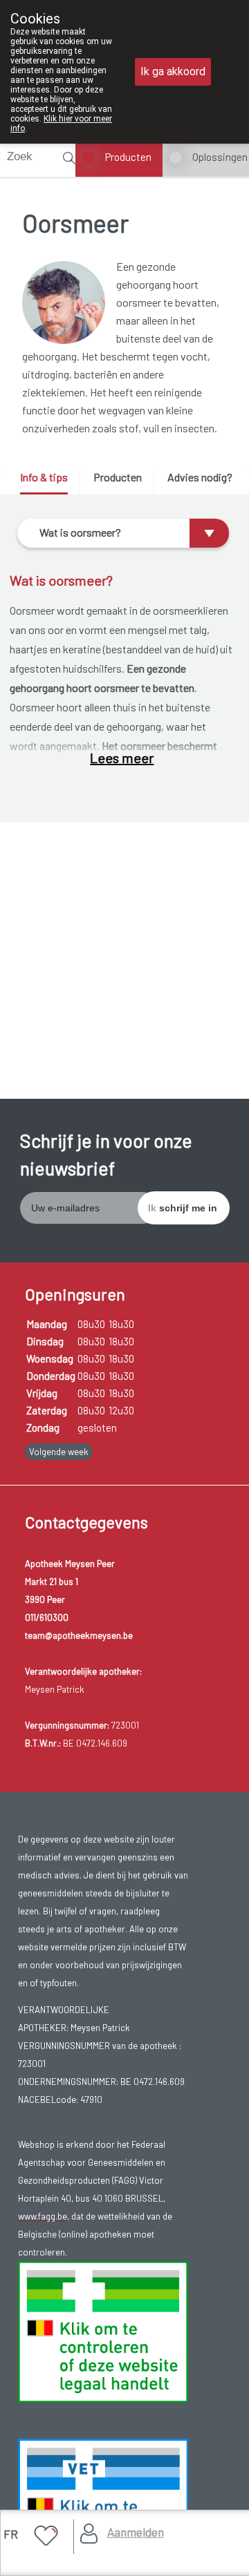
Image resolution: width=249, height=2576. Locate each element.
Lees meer (122, 758)
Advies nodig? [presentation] (200, 477)
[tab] (49, 482)
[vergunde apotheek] (103, 2330)
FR (11, 2534)
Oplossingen (220, 157)
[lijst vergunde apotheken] (103, 2508)
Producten (128, 157)
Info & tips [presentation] (44, 477)
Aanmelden (136, 2532)
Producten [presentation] (118, 477)
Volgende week (59, 1452)
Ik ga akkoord (173, 71)
